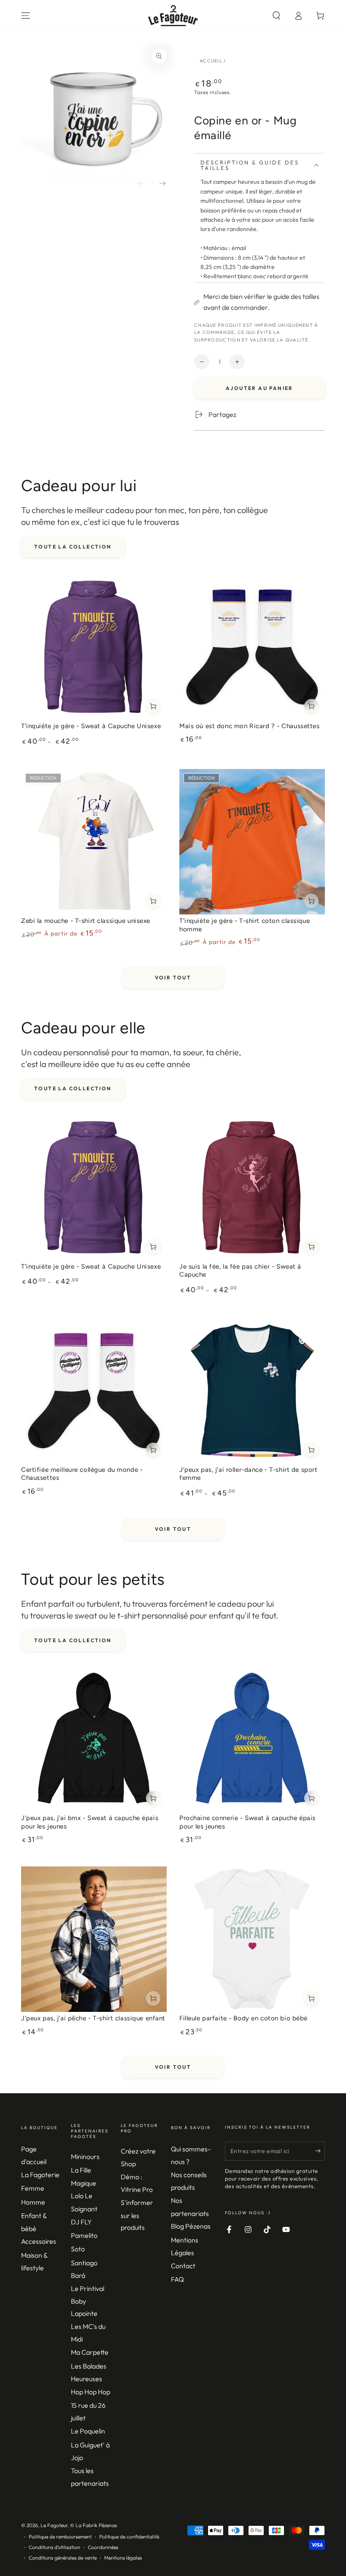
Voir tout (173, 977)
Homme (33, 2202)
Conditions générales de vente (63, 2558)
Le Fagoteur (54, 2525)
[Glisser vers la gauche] (141, 183)
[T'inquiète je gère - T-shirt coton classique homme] (252, 842)
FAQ (177, 2279)
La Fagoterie (40, 2175)
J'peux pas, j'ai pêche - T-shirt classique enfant (93, 2018)
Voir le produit (153, 706)
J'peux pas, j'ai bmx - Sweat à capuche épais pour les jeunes (90, 1822)
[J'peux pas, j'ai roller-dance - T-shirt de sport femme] (252, 1391)
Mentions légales (123, 2558)
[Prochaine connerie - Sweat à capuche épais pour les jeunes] (252, 1739)
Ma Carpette (90, 2352)
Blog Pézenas (191, 2226)
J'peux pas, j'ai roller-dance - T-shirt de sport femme (248, 1474)
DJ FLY (81, 2222)
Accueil (211, 61)
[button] (276, 16)
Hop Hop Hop (91, 2392)
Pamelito (84, 2235)
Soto (78, 2249)
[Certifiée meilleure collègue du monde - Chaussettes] (94, 1391)
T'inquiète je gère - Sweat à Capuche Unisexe (91, 726)
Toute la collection (73, 547)
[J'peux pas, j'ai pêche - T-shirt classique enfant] (94, 1939)
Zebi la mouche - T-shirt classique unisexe (86, 921)
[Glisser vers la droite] (162, 183)
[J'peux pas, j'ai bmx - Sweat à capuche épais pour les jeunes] (94, 1739)
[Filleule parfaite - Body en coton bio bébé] (252, 1939)
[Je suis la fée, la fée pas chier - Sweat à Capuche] (252, 1187)
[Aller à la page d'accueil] (173, 16)
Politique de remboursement (60, 2537)
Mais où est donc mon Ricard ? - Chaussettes (250, 726)
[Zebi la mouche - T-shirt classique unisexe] (94, 842)
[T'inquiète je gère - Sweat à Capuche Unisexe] (94, 647)
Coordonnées (103, 2547)
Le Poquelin (88, 2431)
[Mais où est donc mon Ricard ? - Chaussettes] (252, 647)
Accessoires (39, 2241)
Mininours (85, 2157)
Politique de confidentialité (129, 2537)
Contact (183, 2266)
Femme (33, 2188)
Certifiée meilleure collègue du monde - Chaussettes (82, 1474)
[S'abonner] (320, 2151)
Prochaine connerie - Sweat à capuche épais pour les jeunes (247, 1822)
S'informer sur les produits (137, 2215)
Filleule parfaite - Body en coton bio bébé (243, 2018)
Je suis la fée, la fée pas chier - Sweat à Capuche (240, 1271)
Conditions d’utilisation (54, 2547)
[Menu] (26, 16)
